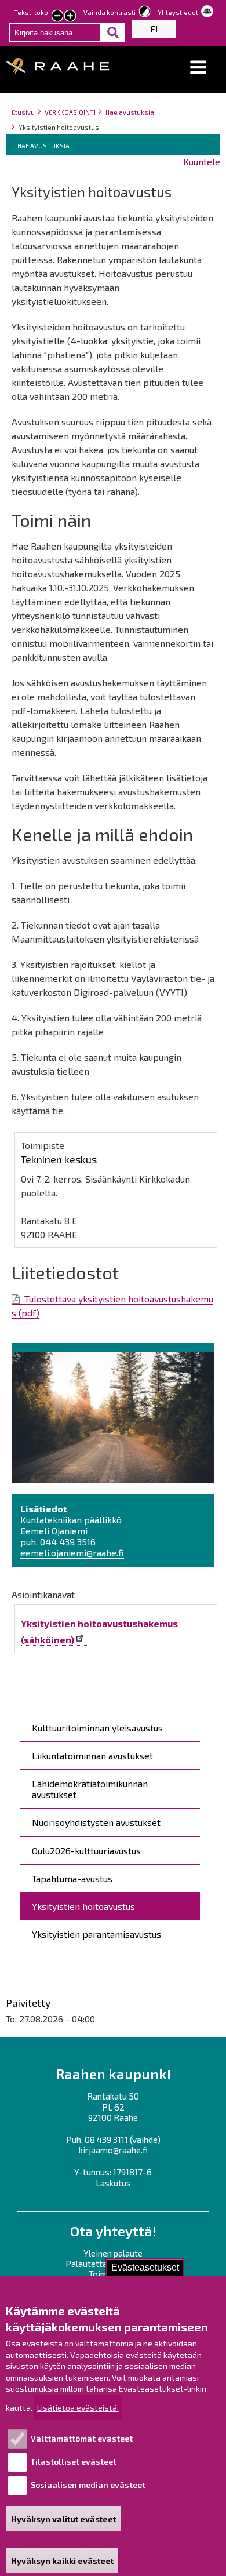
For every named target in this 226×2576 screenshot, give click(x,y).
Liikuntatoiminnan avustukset (92, 1755)
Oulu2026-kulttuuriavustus (86, 1851)
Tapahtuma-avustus (72, 1878)
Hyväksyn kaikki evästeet (62, 2561)
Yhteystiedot (178, 12)
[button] (198, 68)
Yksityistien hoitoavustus (83, 1906)
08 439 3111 (106, 2140)
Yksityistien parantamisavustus (96, 1934)
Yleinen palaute (113, 2253)
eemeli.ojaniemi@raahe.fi (72, 1553)
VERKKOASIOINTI (70, 112)
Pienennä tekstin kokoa (57, 17)
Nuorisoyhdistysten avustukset (96, 1822)
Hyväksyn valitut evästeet (63, 2519)
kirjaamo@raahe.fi (113, 2150)
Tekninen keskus (59, 1159)
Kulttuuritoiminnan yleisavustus (97, 1728)
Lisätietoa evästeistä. (78, 2408)
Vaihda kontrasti (110, 12)
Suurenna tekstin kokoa (70, 17)
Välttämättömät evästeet (82, 2438)
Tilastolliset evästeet (74, 2462)
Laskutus (113, 2183)
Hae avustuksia (130, 112)
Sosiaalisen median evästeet (88, 2485)
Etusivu (23, 112)
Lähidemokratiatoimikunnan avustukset (90, 1789)
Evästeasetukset (145, 2267)
